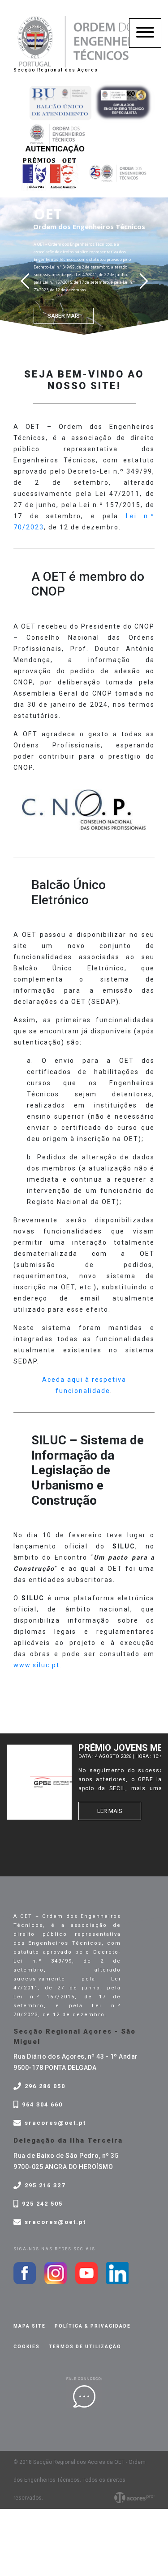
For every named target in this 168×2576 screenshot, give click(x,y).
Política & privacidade (93, 2326)
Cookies (27, 2347)
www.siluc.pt (37, 1665)
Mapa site (30, 2326)
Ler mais (110, 1811)
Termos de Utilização (85, 2347)
